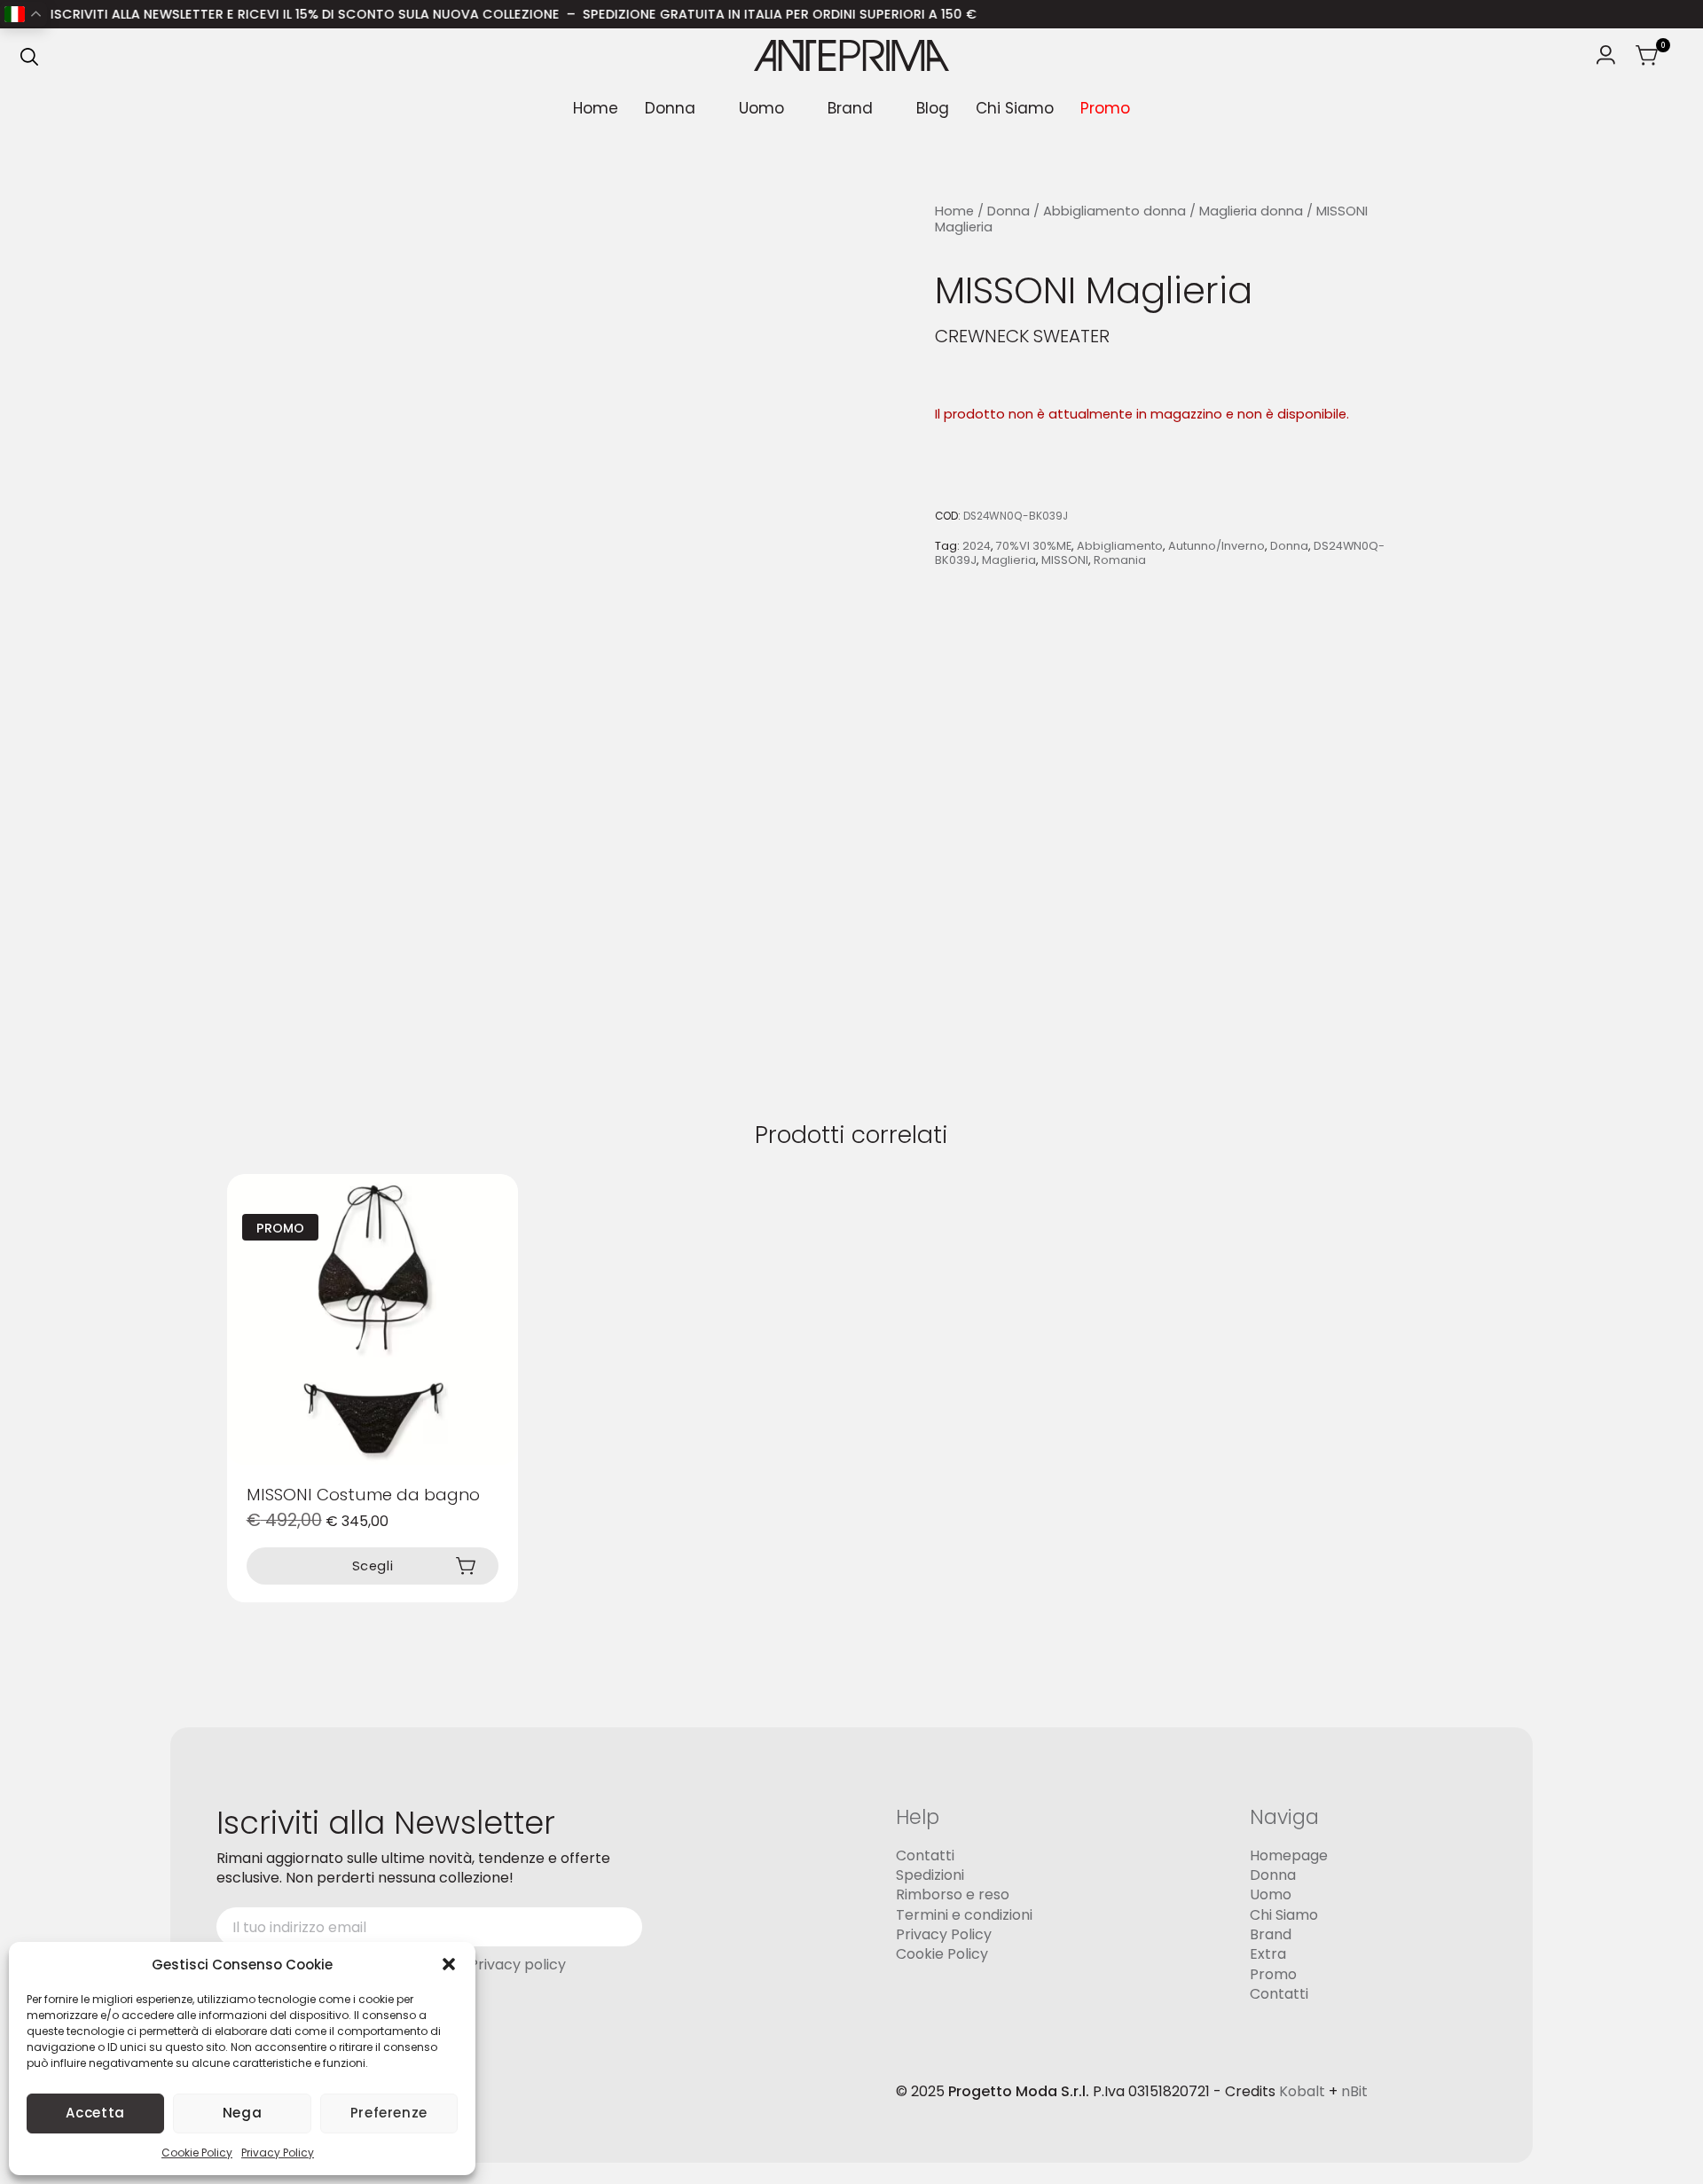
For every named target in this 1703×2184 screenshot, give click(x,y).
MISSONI (1065, 560)
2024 (977, 547)
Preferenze (389, 2113)
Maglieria (1009, 560)
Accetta (95, 2113)
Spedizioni (930, 1875)
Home (596, 108)
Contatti (925, 1855)
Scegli (373, 1566)
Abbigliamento (1120, 547)
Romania (1120, 560)
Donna (670, 108)
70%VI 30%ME (1034, 547)
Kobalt (1302, 2091)
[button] (449, 1964)
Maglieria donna (1251, 211)
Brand (850, 108)
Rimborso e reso (953, 1894)
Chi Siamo (1015, 108)
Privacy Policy (278, 2153)
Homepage (1289, 1855)
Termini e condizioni (964, 1915)
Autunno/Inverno (1216, 547)
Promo (1105, 108)
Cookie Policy (197, 2153)
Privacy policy (518, 1965)
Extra (1268, 1954)
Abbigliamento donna (1114, 211)
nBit (1354, 2091)
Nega (243, 2113)
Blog (933, 108)
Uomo (761, 108)
